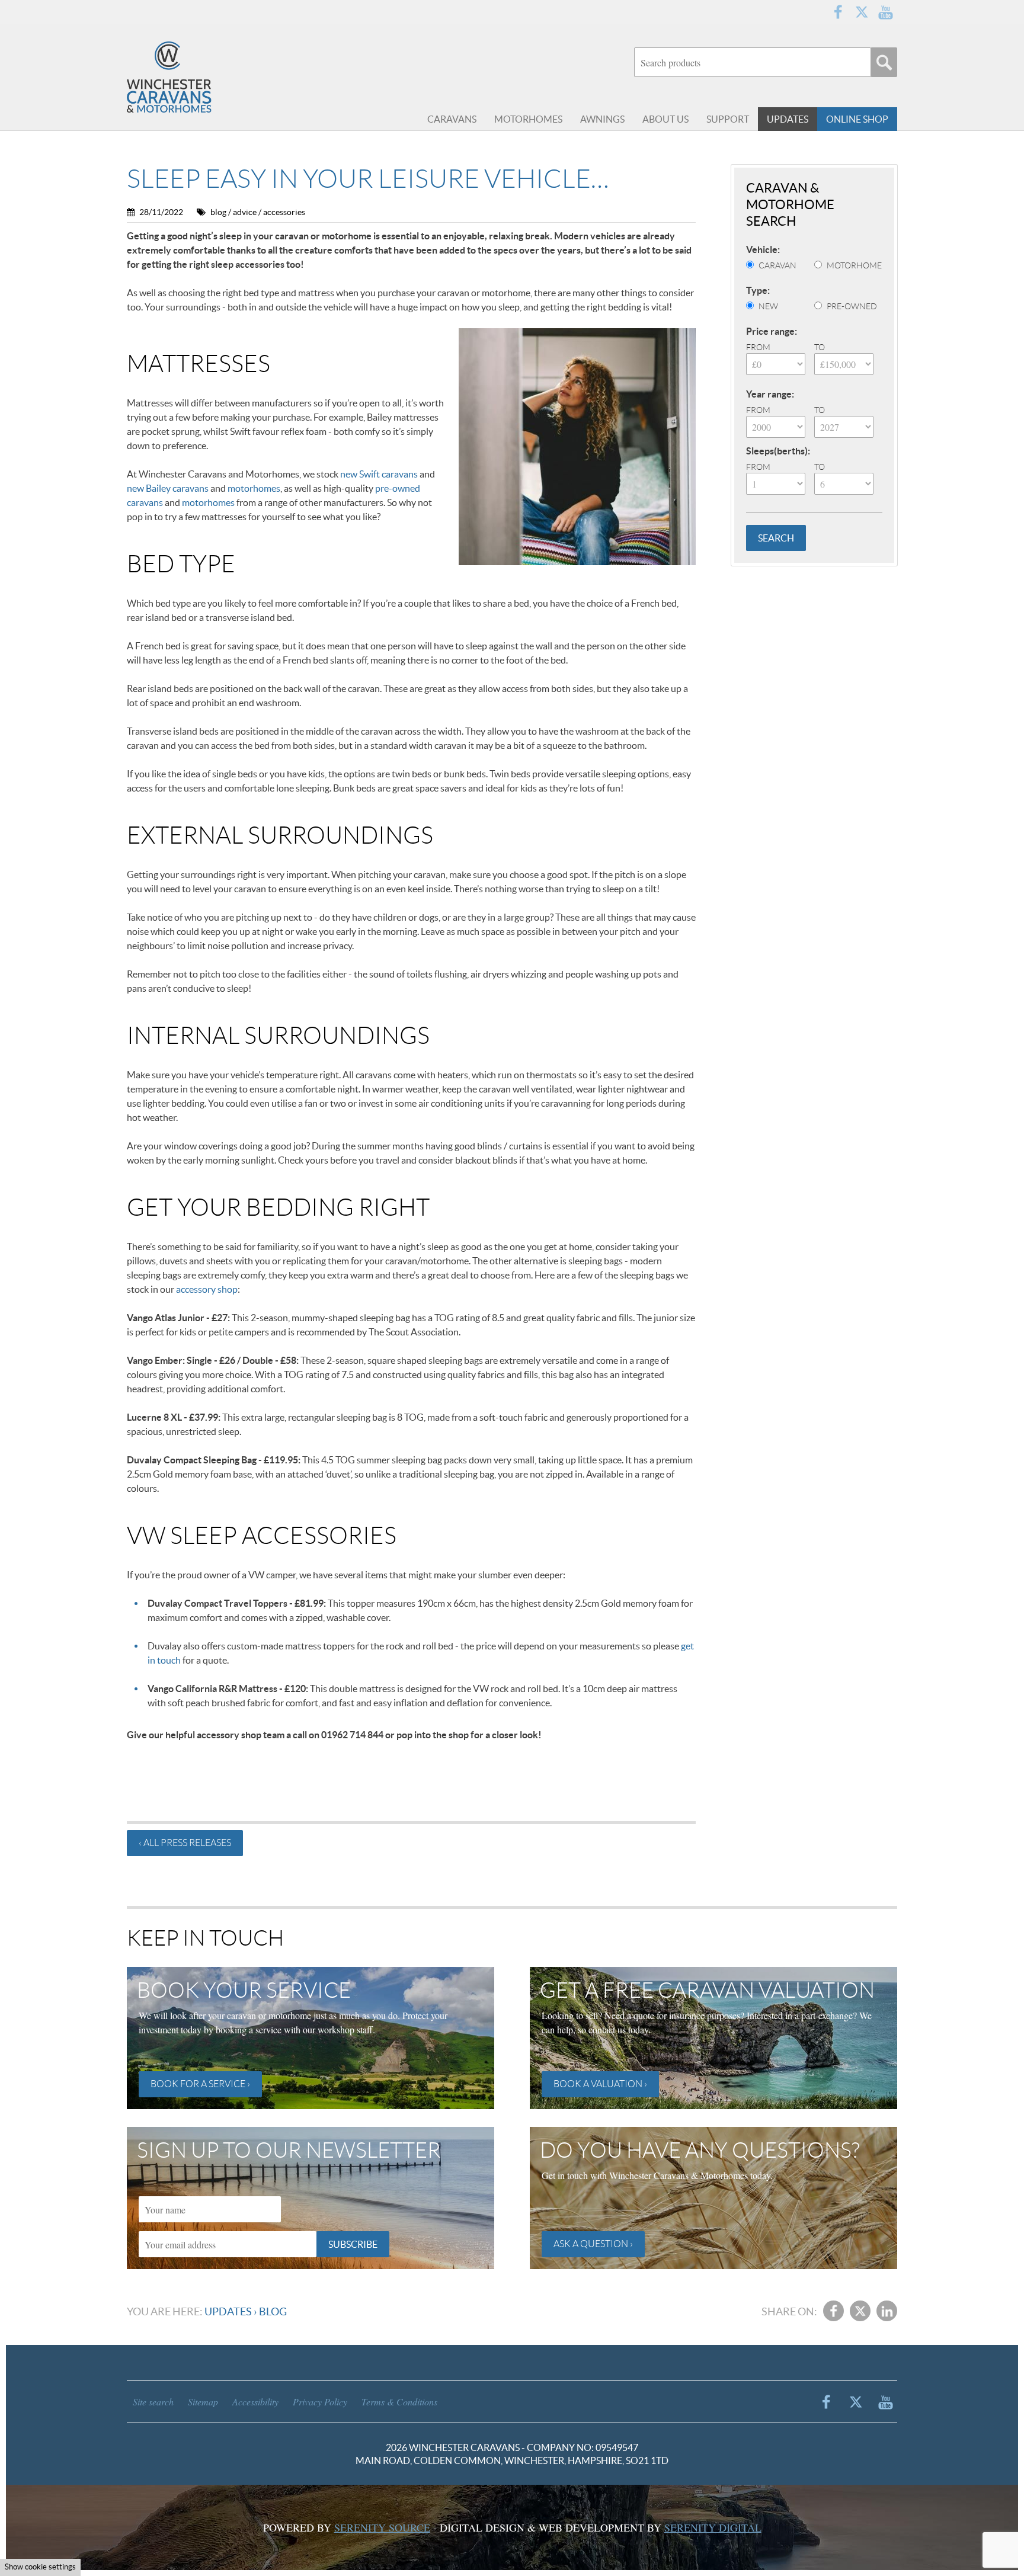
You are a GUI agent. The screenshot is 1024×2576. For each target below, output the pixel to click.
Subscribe (353, 2244)
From (758, 347)
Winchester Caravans (198, 77)
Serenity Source (382, 2527)
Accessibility (255, 2402)
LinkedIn (887, 2311)
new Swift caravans (379, 474)
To (820, 347)
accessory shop (207, 1289)
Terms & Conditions (399, 2402)
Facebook (838, 12)
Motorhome (854, 265)
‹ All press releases (185, 1843)
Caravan (777, 265)
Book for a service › (200, 2084)
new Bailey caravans (168, 488)
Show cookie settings (40, 2567)
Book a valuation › (600, 2084)
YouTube (885, 12)
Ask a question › (593, 2244)
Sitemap (203, 2402)
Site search (153, 2402)
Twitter (862, 12)
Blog (273, 2311)
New (768, 306)
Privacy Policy (320, 2402)
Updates (228, 2311)
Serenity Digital (713, 2527)
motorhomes (254, 488)
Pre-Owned (852, 306)
